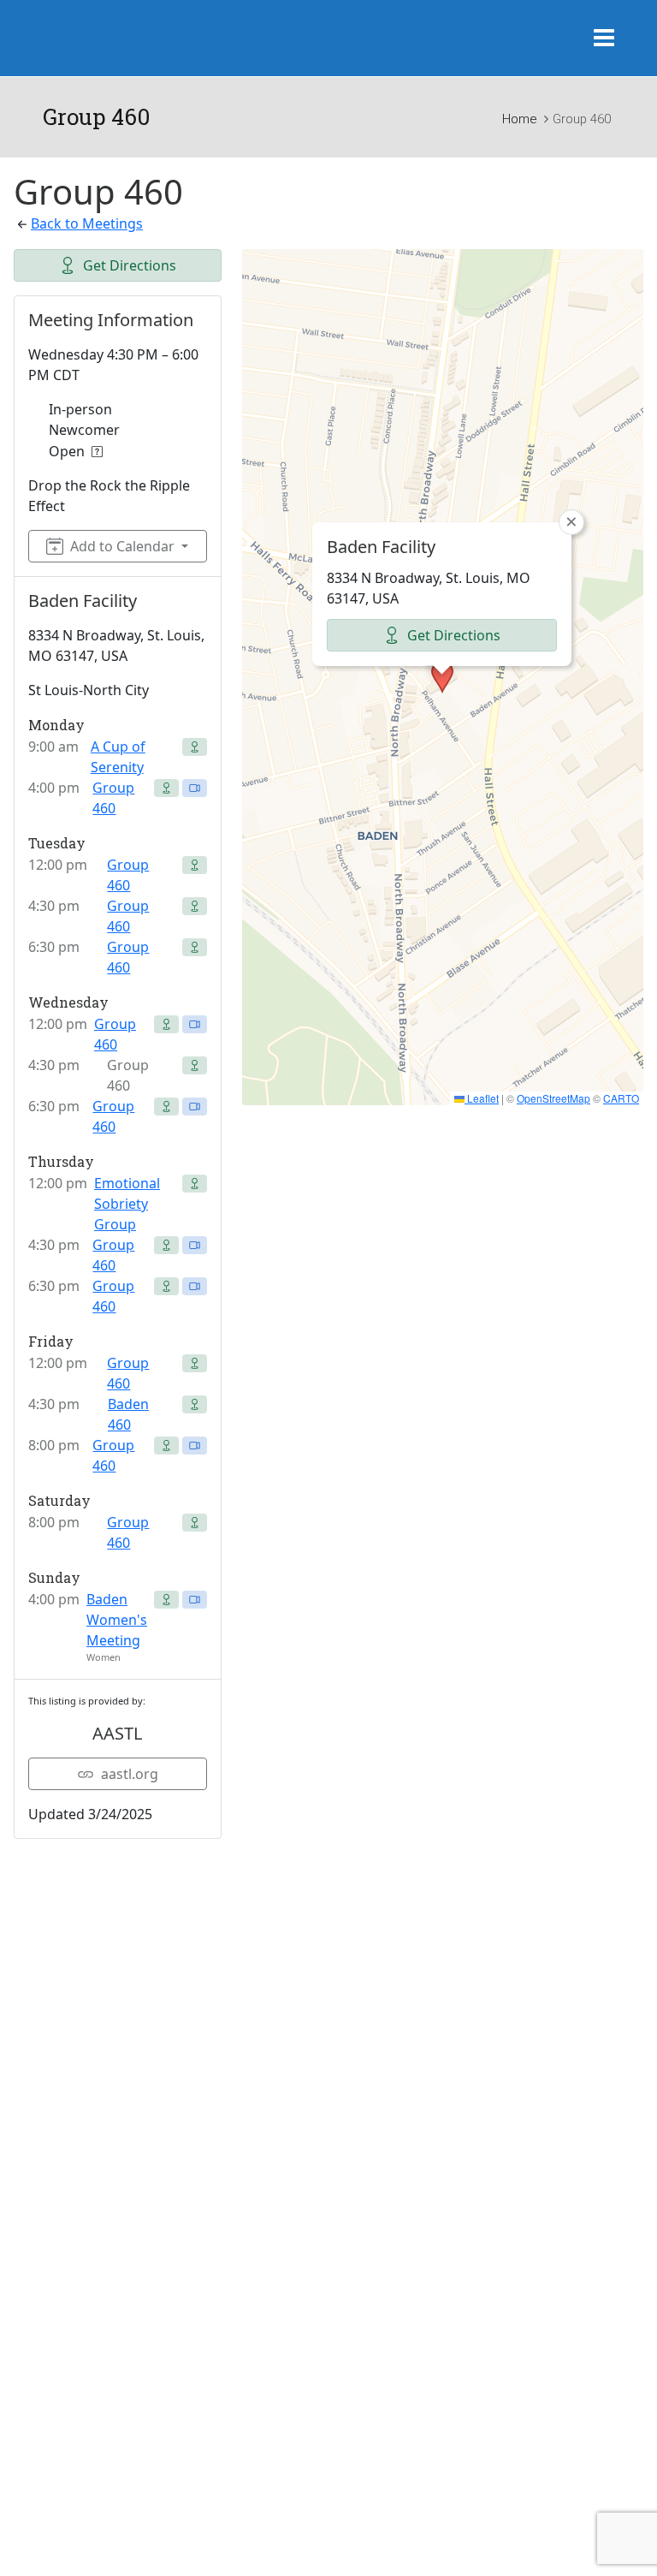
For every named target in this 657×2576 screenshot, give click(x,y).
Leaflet (482, 1098)
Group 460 (113, 798)
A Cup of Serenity (118, 757)
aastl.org (130, 1774)
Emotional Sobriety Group (127, 1204)
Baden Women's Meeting (117, 1620)
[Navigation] (604, 39)
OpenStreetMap (553, 1098)
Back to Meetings (87, 223)
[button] (442, 677)
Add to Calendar (122, 546)
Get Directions (130, 265)
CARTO (621, 1098)
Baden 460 (128, 1414)
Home (519, 119)
